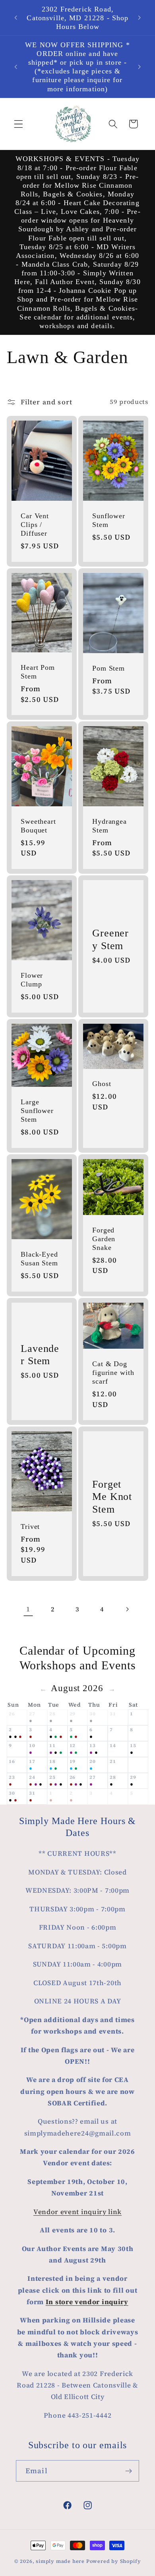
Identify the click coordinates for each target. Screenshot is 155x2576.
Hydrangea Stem (109, 826)
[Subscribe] (129, 2471)
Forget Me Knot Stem (112, 1497)
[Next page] (127, 1609)
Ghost (102, 1084)
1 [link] (28, 1609)
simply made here (60, 2561)
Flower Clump (32, 980)
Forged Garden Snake (104, 1239)
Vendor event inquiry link (77, 2212)
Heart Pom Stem (38, 671)
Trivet (30, 1526)
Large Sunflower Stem (37, 1111)
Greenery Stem (110, 940)
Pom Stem (108, 668)
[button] (18, 124)
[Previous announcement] (15, 18)
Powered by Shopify (114, 2561)
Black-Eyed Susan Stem (39, 1259)
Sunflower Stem (109, 520)
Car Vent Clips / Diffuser (35, 524)
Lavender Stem (40, 1355)
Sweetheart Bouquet (38, 826)
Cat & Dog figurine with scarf (113, 1373)
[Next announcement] (139, 18)
